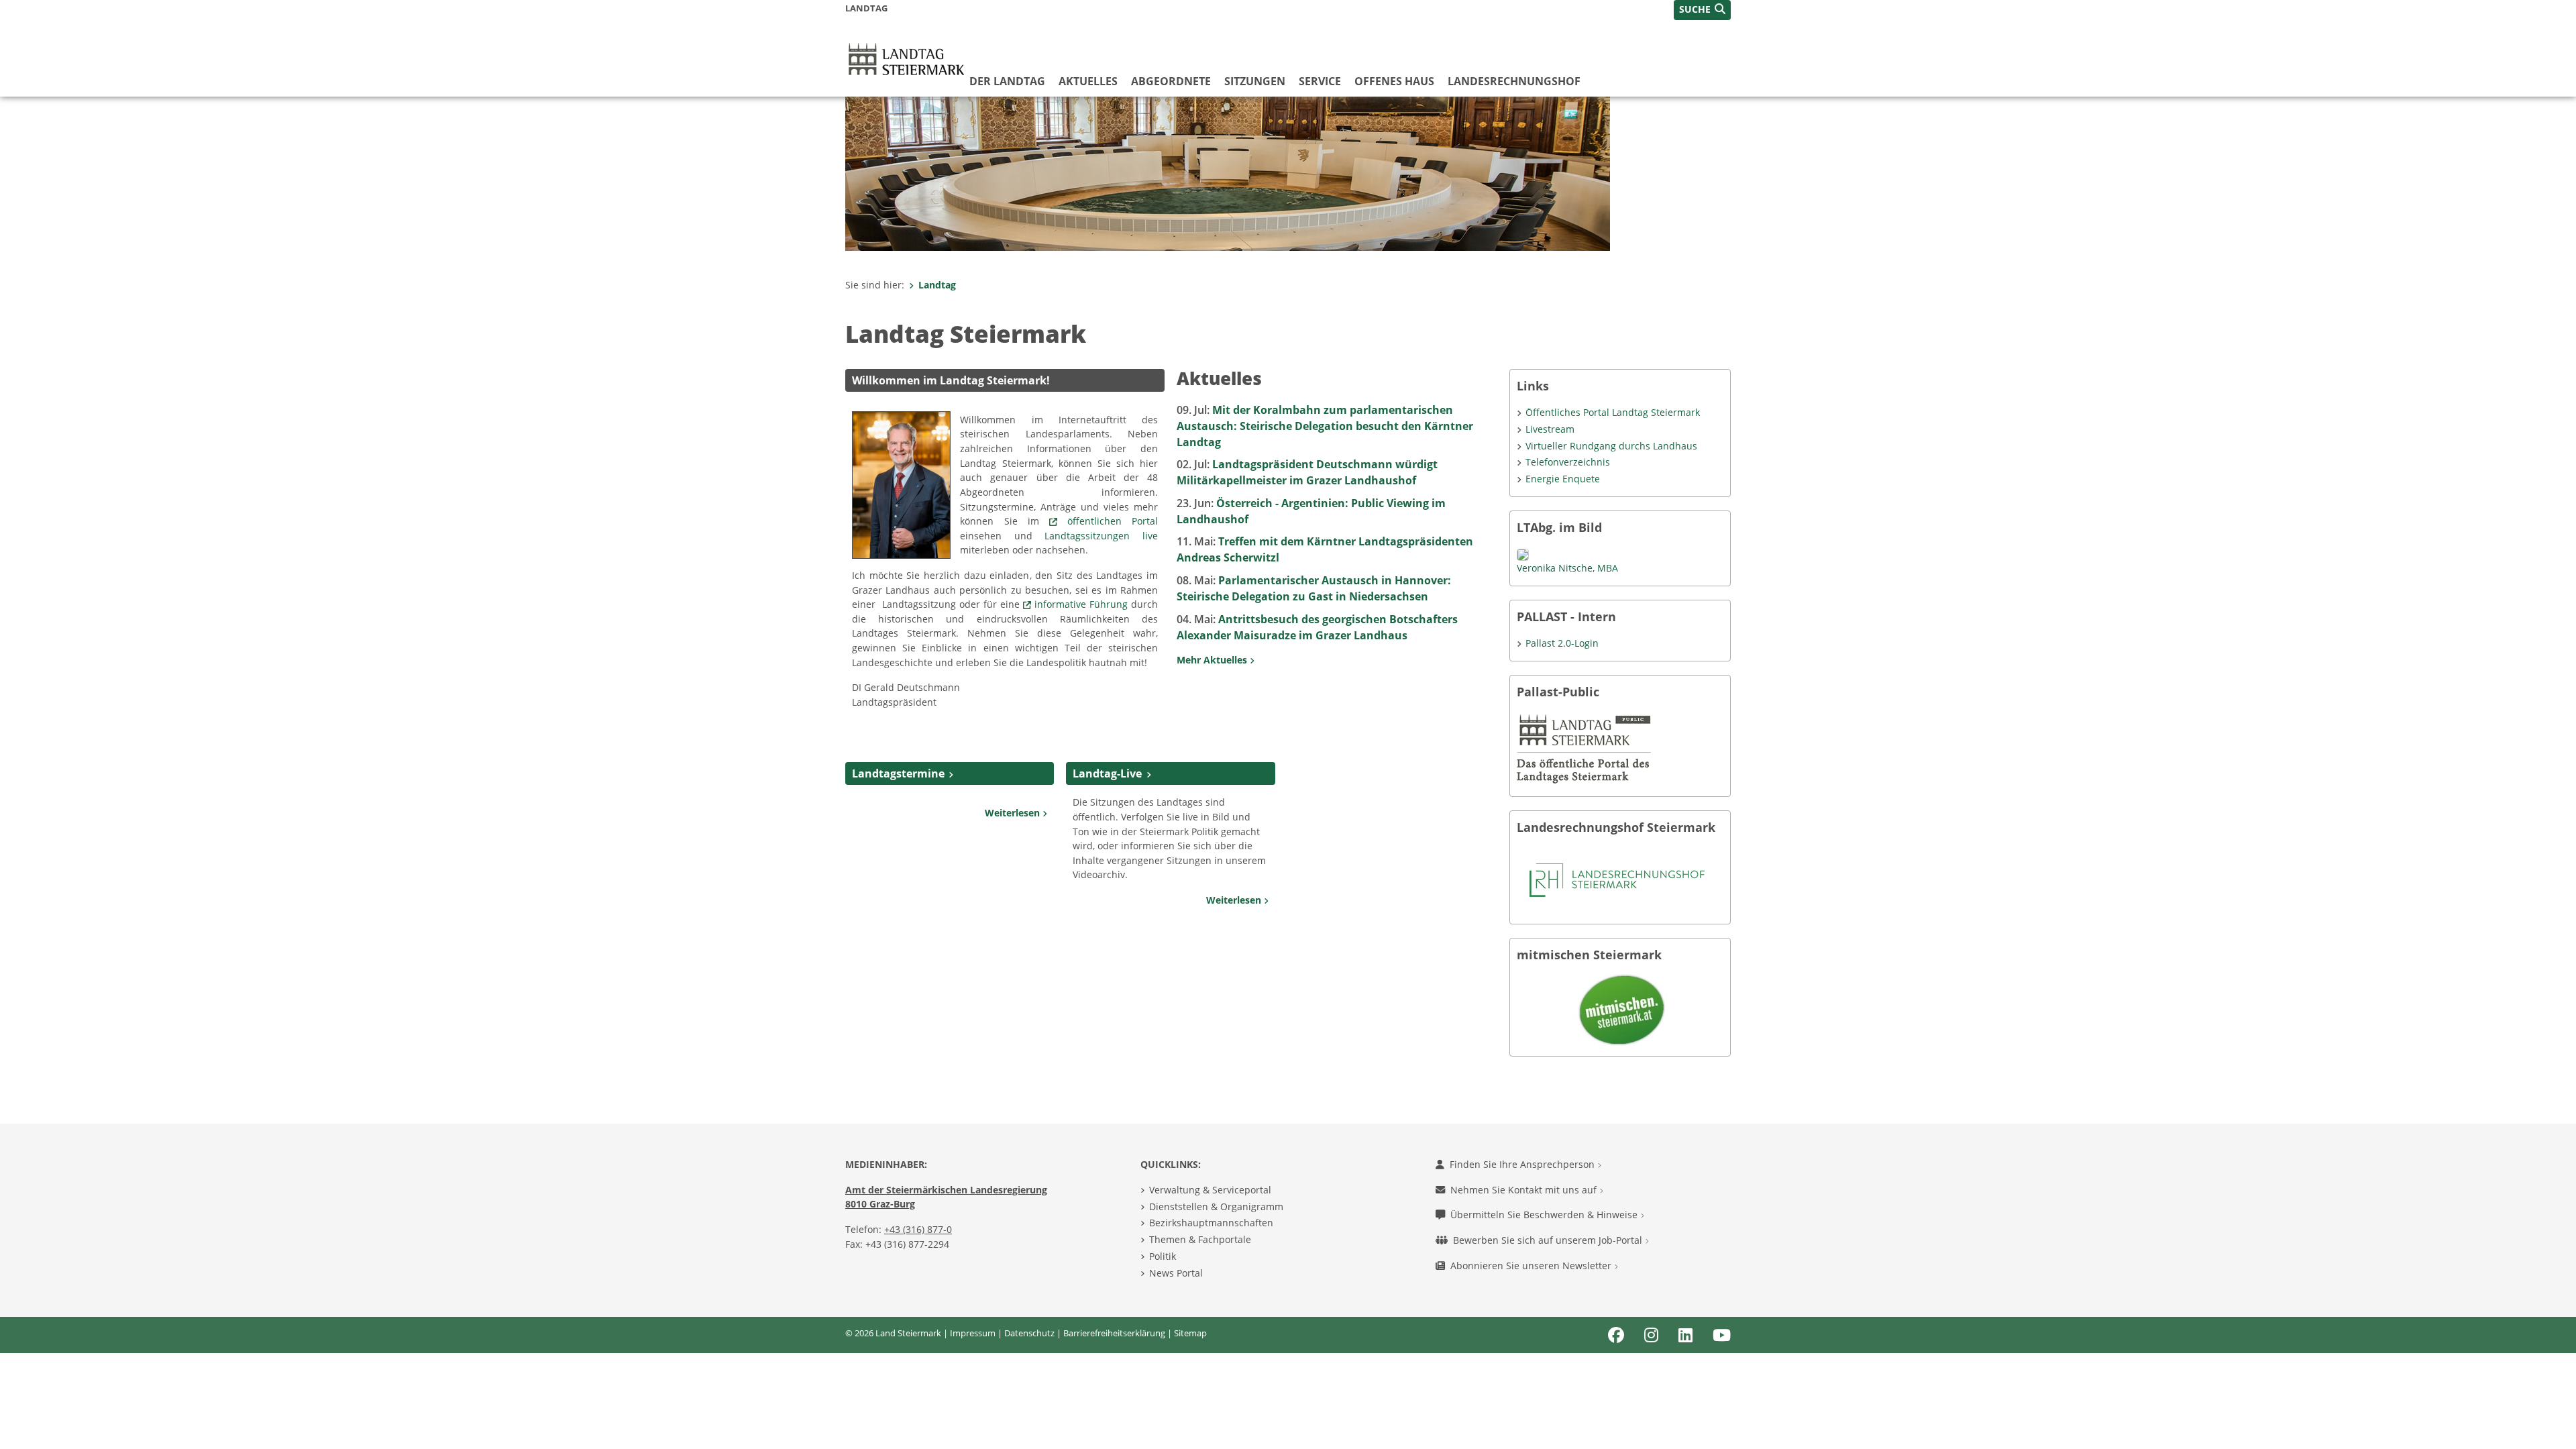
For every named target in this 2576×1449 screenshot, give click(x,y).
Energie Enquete (1563, 479)
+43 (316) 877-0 (918, 1229)
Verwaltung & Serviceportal (1210, 1190)
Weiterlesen (1014, 813)
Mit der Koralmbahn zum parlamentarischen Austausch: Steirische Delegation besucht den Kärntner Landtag (1325, 426)
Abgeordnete (1171, 81)
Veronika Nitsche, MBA (1567, 568)
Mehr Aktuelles (1213, 660)
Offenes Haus (1394, 81)
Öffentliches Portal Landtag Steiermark (1613, 412)
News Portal (1176, 1273)
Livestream (1550, 429)
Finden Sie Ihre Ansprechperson (1523, 1164)
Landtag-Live (1107, 773)
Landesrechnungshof (1514, 81)
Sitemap (1190, 1333)
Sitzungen (1255, 81)
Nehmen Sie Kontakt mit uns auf (1525, 1190)
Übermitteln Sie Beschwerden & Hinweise (1545, 1215)
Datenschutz (1029, 1333)
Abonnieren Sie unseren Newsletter (1532, 1266)
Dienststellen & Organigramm (1216, 1206)
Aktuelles (1088, 81)
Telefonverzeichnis (1568, 462)
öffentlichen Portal (1113, 521)
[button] (1702, 10)
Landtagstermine (898, 773)
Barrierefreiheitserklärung (1114, 1333)
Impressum (973, 1333)
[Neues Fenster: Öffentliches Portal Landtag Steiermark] (1584, 748)
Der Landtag (1007, 81)
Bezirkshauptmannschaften (1211, 1223)
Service (1320, 81)
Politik (1163, 1256)
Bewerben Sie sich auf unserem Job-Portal (1549, 1240)
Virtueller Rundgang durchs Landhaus (1611, 446)
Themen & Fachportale (1200, 1239)
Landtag (937, 285)
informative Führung (1083, 604)
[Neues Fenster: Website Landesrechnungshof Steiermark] (1617, 879)
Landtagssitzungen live (1101, 536)
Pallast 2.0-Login (1562, 643)
